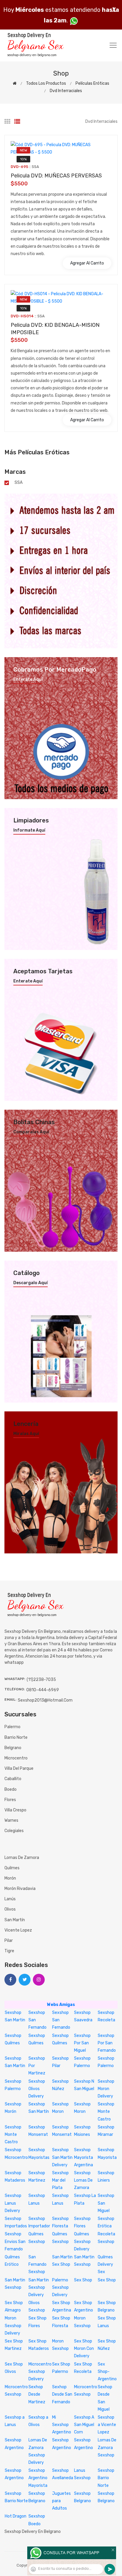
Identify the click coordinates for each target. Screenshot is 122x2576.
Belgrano (13, 1748)
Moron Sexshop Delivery (13, 2326)
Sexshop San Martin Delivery (62, 2157)
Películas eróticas (92, 83)
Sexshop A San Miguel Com (84, 2425)
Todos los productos (46, 83)
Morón (10, 1878)
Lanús (10, 1899)
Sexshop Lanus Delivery (13, 2203)
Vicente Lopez (18, 1930)
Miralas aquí (26, 1434)
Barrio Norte (16, 1737)
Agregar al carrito (87, 263)
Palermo (12, 1727)
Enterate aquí (28, 680)
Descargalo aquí (30, 1283)
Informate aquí (29, 830)
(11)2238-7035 (41, 1680)
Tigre (9, 1951)
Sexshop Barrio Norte (106, 2478)
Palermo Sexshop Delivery (60, 2287)
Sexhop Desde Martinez (37, 2394)
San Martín (15, 1920)
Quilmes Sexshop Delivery (82, 2241)
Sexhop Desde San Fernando (62, 2394)
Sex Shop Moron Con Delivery (84, 2349)
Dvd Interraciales (66, 91)
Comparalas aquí (31, 1132)
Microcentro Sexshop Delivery (40, 2372)
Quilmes (12, 1868)
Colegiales (14, 1831)
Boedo (11, 1789)
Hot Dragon (16, 2516)
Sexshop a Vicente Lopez (107, 2425)
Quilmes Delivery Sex (105, 2264)
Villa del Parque (19, 1768)
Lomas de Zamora (22, 1858)
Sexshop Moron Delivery (106, 2089)
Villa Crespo (15, 1810)
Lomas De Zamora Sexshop (107, 2447)
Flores (10, 1800)
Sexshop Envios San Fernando (15, 2241)
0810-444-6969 (43, 1690)
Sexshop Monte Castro (106, 2111)
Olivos (10, 1909)
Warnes (11, 1820)
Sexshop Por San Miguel (82, 2043)
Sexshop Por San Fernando (107, 2043)
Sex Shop (83, 2280)
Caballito (13, 1779)
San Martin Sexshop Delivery (39, 2287)
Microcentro (16, 1758)
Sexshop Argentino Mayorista (38, 2478)
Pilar (9, 1941)
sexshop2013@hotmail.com (45, 1700)
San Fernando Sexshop (37, 2264)
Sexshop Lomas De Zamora (83, 2180)
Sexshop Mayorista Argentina (84, 2157)
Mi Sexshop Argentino (62, 2425)
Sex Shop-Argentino (107, 2372)
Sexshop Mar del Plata (60, 2180)
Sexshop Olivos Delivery (37, 2089)
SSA (19, 483)
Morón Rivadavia (20, 1889)
